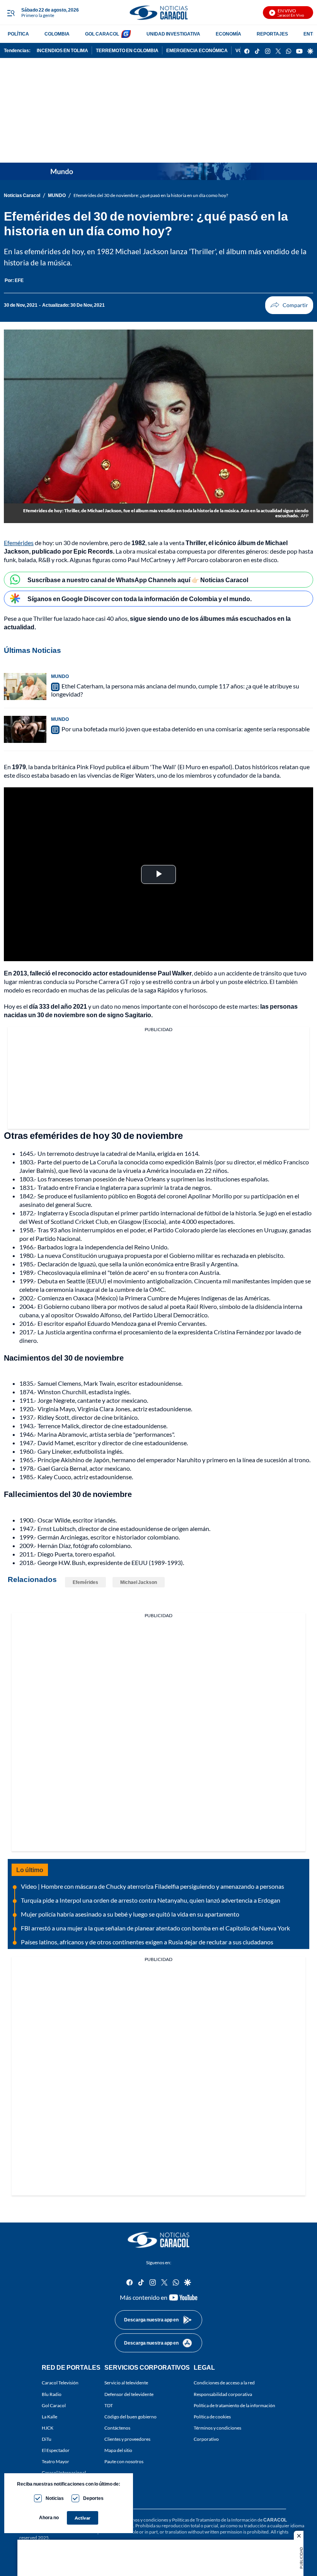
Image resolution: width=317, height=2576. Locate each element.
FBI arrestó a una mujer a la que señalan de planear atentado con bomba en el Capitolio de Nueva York (155, 1928)
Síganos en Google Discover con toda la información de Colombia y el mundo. (140, 599)
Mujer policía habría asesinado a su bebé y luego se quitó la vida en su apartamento (130, 1914)
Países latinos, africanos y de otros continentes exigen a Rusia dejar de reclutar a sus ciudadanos (147, 1942)
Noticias (55, 2498)
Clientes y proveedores (127, 2439)
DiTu (47, 2439)
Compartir (289, 305)
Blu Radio (52, 2394)
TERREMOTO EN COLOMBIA (127, 50)
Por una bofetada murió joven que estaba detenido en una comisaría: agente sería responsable (186, 729)
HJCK (48, 2428)
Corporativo (206, 2439)
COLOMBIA (57, 34)
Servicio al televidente (126, 2383)
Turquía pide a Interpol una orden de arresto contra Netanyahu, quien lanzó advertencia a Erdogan (151, 1900)
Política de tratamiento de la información (234, 2405)
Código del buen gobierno (130, 2416)
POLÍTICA (18, 34)
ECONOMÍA (228, 34)
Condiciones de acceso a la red (224, 2383)
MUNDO (57, 195)
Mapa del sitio (118, 2450)
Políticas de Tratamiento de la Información (214, 2520)
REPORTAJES (272, 34)
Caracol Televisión (60, 2383)
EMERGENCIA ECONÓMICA (197, 50)
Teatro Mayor (55, 2461)
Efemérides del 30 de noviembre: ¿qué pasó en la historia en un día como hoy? (151, 195)
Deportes (93, 2498)
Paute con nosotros (124, 2461)
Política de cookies (212, 2416)
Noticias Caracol (22, 195)
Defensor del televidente (129, 2394)
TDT (109, 2405)
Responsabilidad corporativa (223, 2394)
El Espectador (56, 2450)
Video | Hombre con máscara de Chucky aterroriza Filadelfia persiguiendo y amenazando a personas (153, 1886)
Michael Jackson (139, 1582)
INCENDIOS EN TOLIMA (62, 50)
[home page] (158, 13)
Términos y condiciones (217, 2428)
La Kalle (49, 2416)
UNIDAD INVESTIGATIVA (173, 34)
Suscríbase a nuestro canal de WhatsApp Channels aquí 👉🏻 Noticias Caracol (138, 580)
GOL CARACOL (102, 34)
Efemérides (19, 543)
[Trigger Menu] (11, 13)
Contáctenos (117, 2428)
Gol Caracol (54, 2405)
